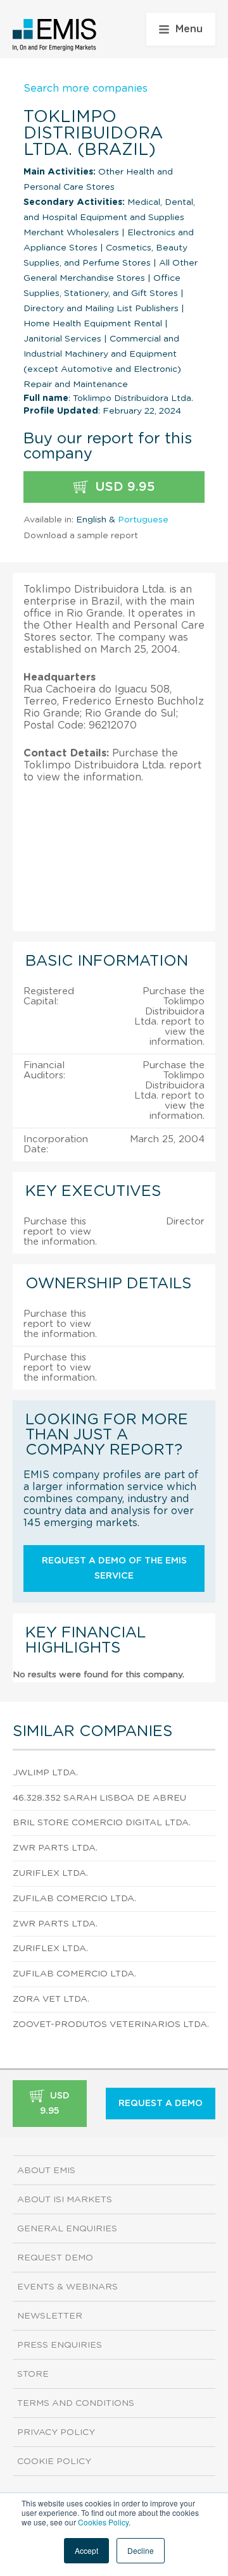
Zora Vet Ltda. (51, 1999)
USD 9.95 (123, 487)
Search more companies (85, 89)
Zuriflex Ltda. (50, 1873)
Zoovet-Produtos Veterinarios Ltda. (111, 2024)
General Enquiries (67, 2229)
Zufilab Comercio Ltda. (74, 1899)
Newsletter (50, 2316)
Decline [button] (141, 2550)
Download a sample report (81, 536)
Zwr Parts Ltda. (55, 1848)
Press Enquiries (60, 2345)
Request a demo (161, 2104)
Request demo (55, 2258)
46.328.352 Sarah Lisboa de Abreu (99, 1798)
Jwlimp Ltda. (45, 1773)
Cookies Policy (103, 2522)
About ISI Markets (65, 2200)
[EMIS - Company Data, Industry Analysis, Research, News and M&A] (55, 35)
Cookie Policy (54, 2462)
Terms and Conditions (76, 2403)
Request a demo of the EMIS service (114, 1568)
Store (33, 2374)
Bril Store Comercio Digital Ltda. (102, 1823)
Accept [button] (86, 2550)
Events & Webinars (67, 2287)
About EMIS (46, 2171)
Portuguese (143, 520)
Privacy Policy (56, 2432)
